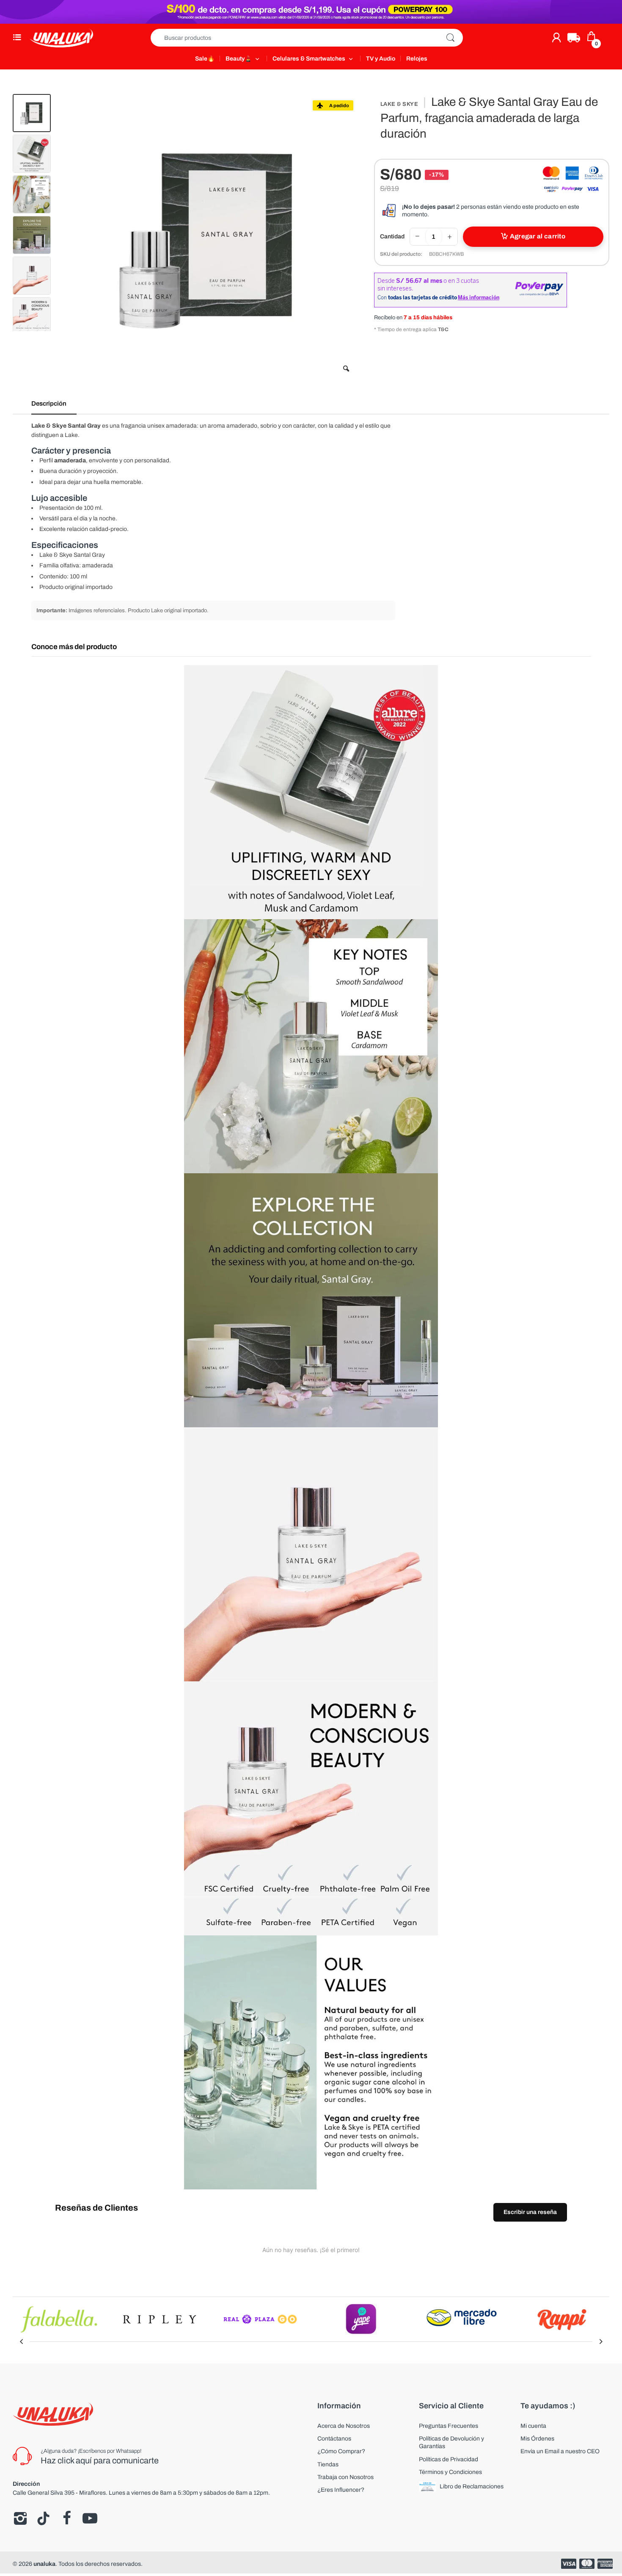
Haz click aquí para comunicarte (100, 2460)
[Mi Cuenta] (556, 38)
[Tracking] (574, 38)
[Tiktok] (43, 2518)
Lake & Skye (399, 104)
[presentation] (21, 2341)
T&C (443, 329)
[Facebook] (67, 2518)
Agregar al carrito (538, 236)
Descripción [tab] (49, 404)
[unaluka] (61, 38)
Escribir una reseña (530, 2212)
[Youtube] (90, 2518)
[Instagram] (20, 2518)
